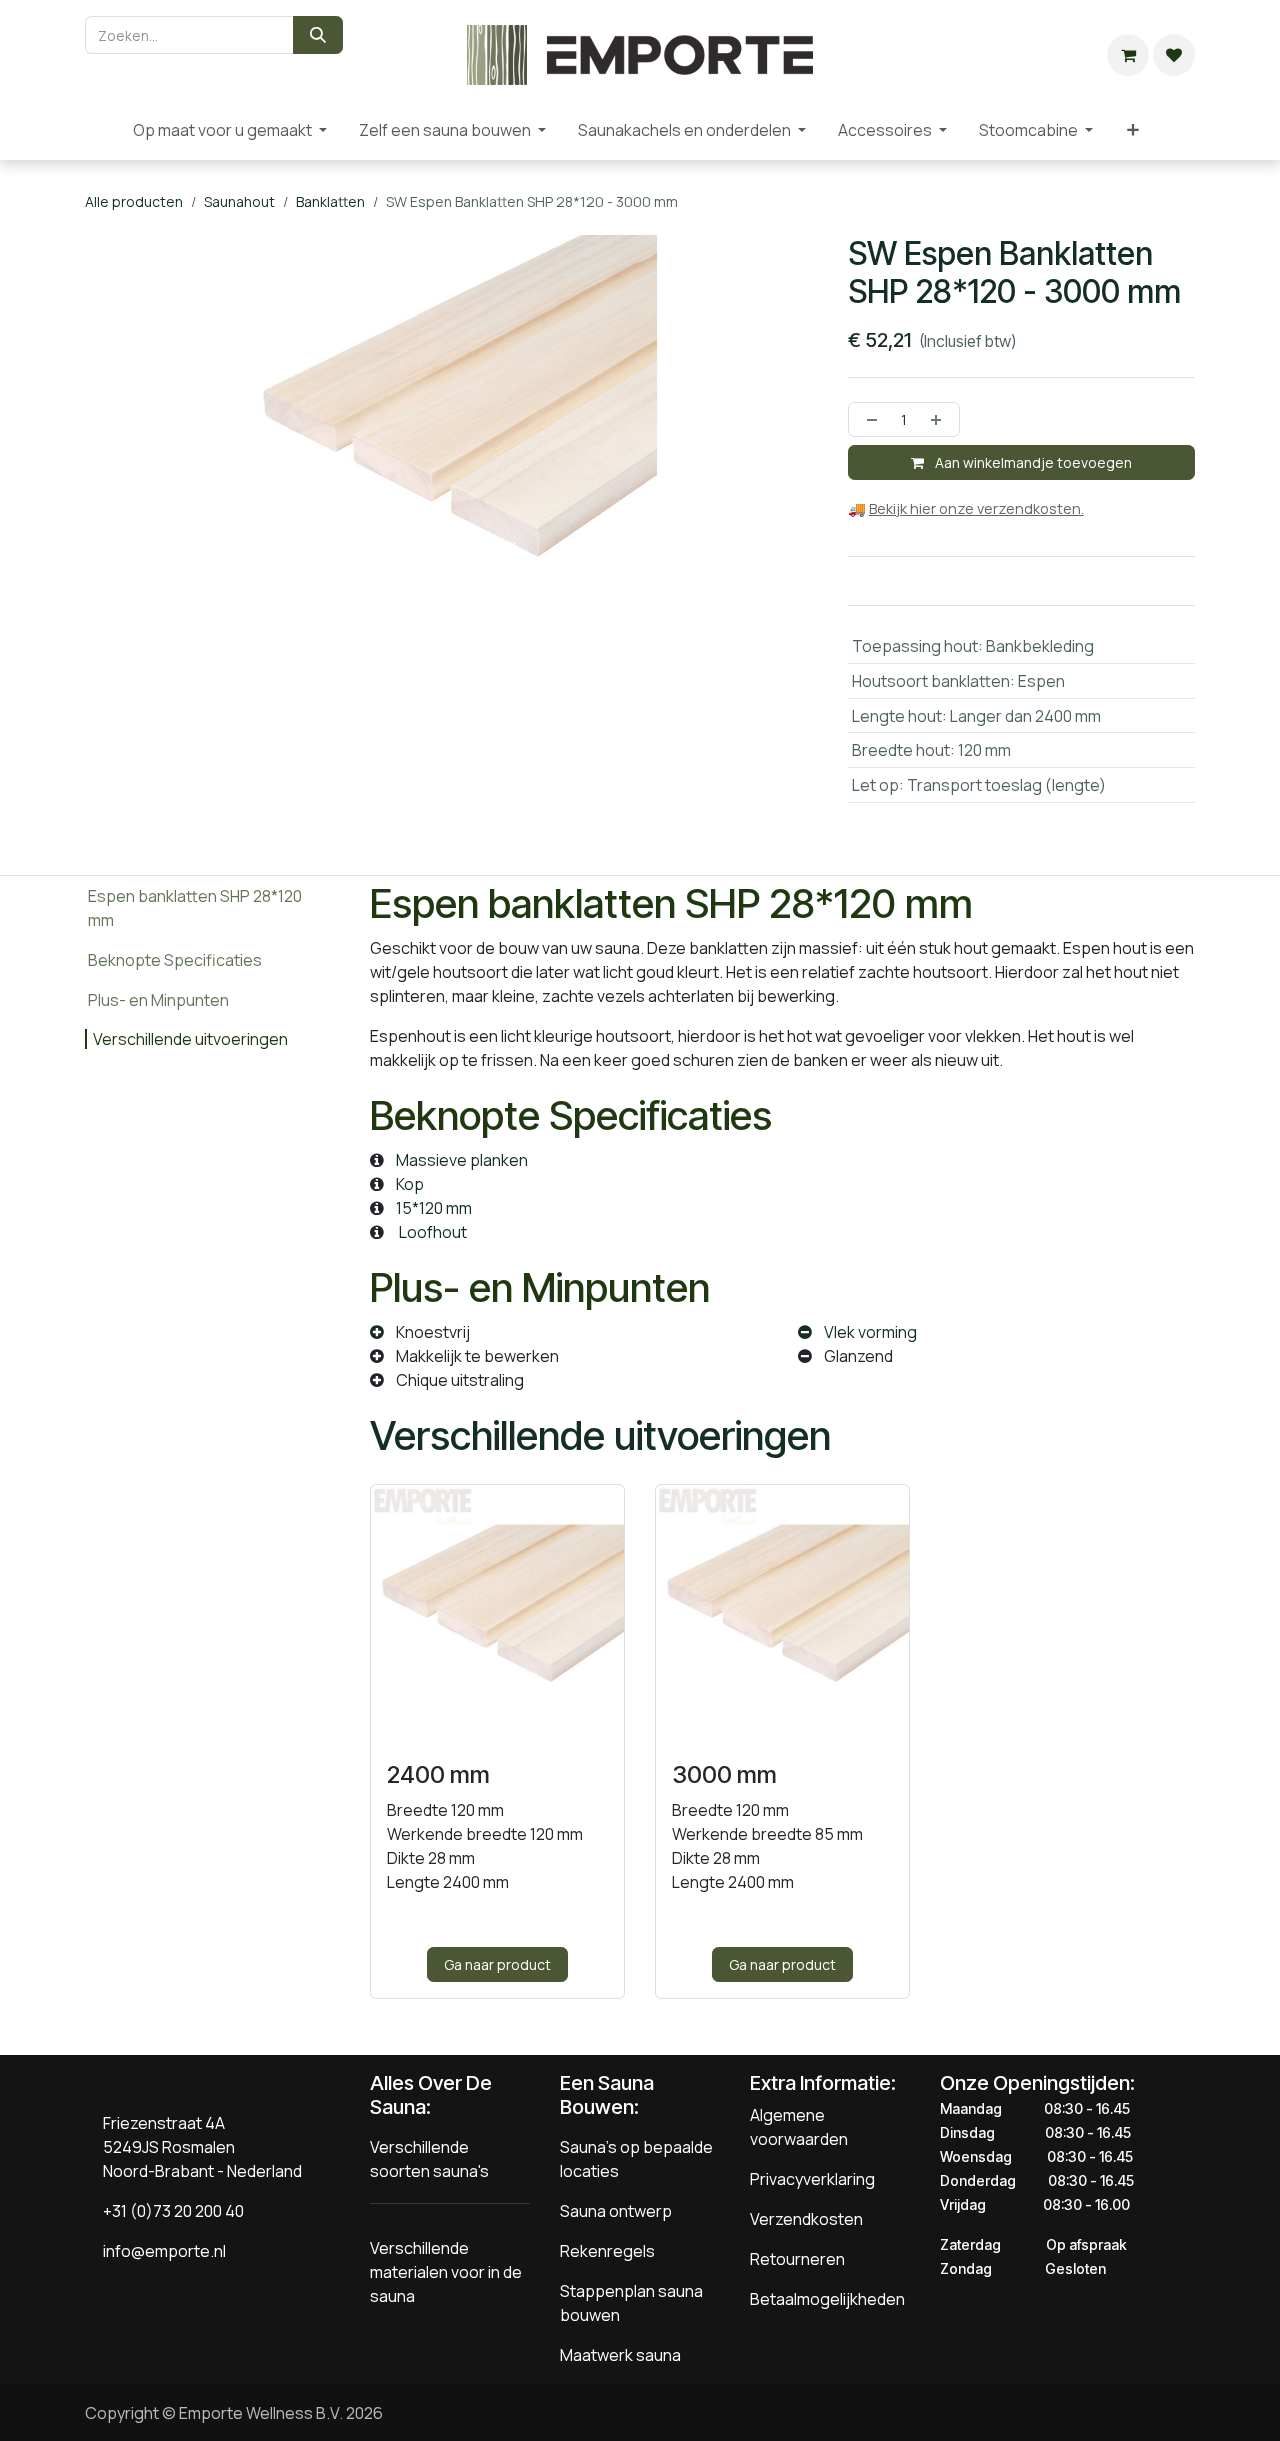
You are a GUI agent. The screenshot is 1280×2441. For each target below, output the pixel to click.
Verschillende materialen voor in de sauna (446, 2272)
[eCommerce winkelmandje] (1128, 55)
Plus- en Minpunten (158, 1000)
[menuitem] (101, 130)
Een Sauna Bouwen (607, 2095)
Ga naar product (497, 1964)
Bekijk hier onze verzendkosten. (976, 508)
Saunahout (239, 201)
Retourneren (797, 2259)
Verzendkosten (806, 2219)
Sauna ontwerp (616, 2211)
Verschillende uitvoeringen (192, 1039)
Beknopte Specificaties (175, 960)
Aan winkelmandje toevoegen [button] (1032, 462)
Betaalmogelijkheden (827, 2299)
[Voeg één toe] (940, 419)
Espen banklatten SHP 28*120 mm (195, 908)
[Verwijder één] (868, 419)
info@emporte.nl (160, 2251)
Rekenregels (607, 2251)
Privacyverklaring (812, 2179)
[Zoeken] (318, 35)
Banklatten (330, 201)
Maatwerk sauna (620, 2355)
